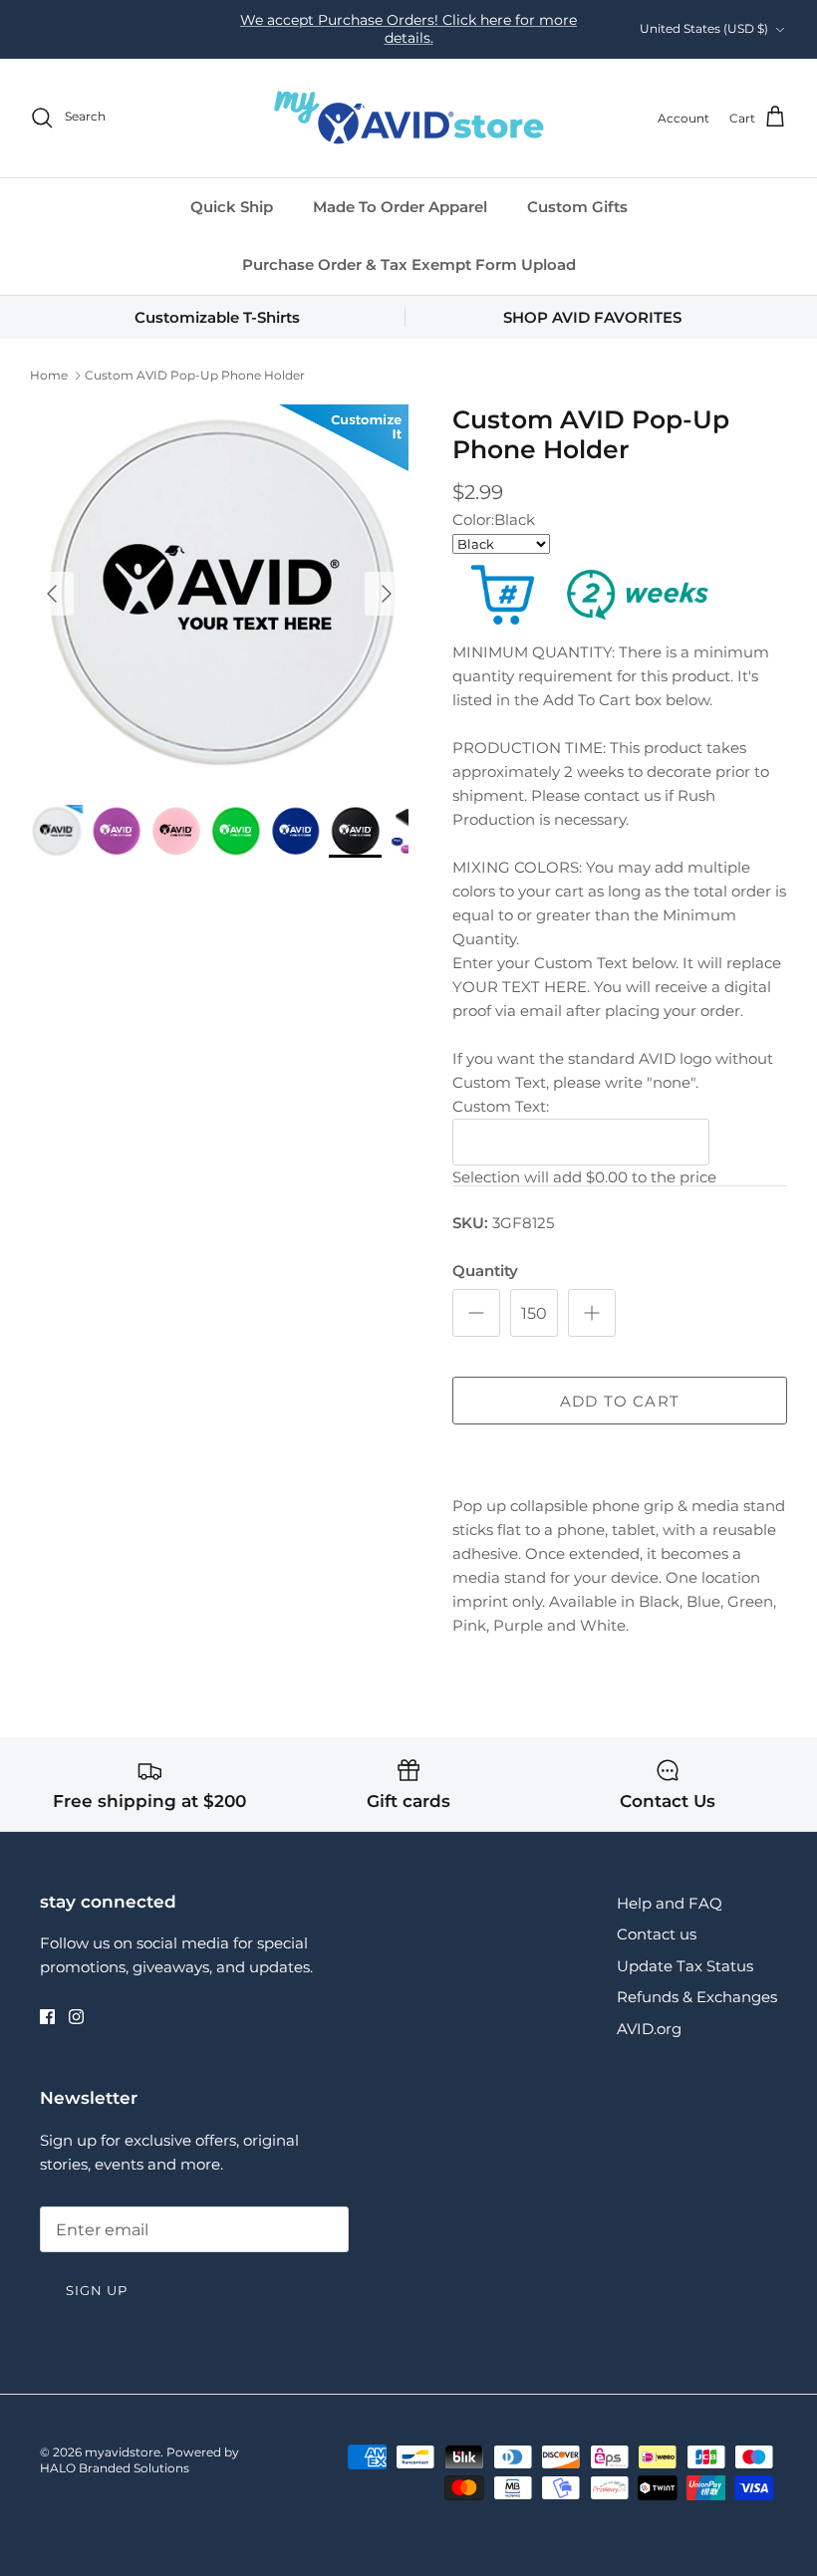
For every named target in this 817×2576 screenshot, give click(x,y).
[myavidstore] (408, 118)
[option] (219, 594)
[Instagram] (76, 2017)
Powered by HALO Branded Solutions (139, 2460)
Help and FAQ (670, 1903)
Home (49, 375)
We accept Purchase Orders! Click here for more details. (408, 29)
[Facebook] (47, 2017)
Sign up (97, 2290)
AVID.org (649, 2029)
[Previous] (52, 594)
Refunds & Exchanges (697, 1997)
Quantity (485, 1271)
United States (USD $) (704, 28)
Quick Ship (232, 207)
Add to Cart (620, 1401)
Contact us (657, 1934)
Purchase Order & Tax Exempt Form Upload (409, 264)
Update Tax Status (685, 1966)
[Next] (387, 594)
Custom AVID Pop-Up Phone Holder (195, 375)
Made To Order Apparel (400, 207)
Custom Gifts (577, 207)
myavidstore (123, 2452)
